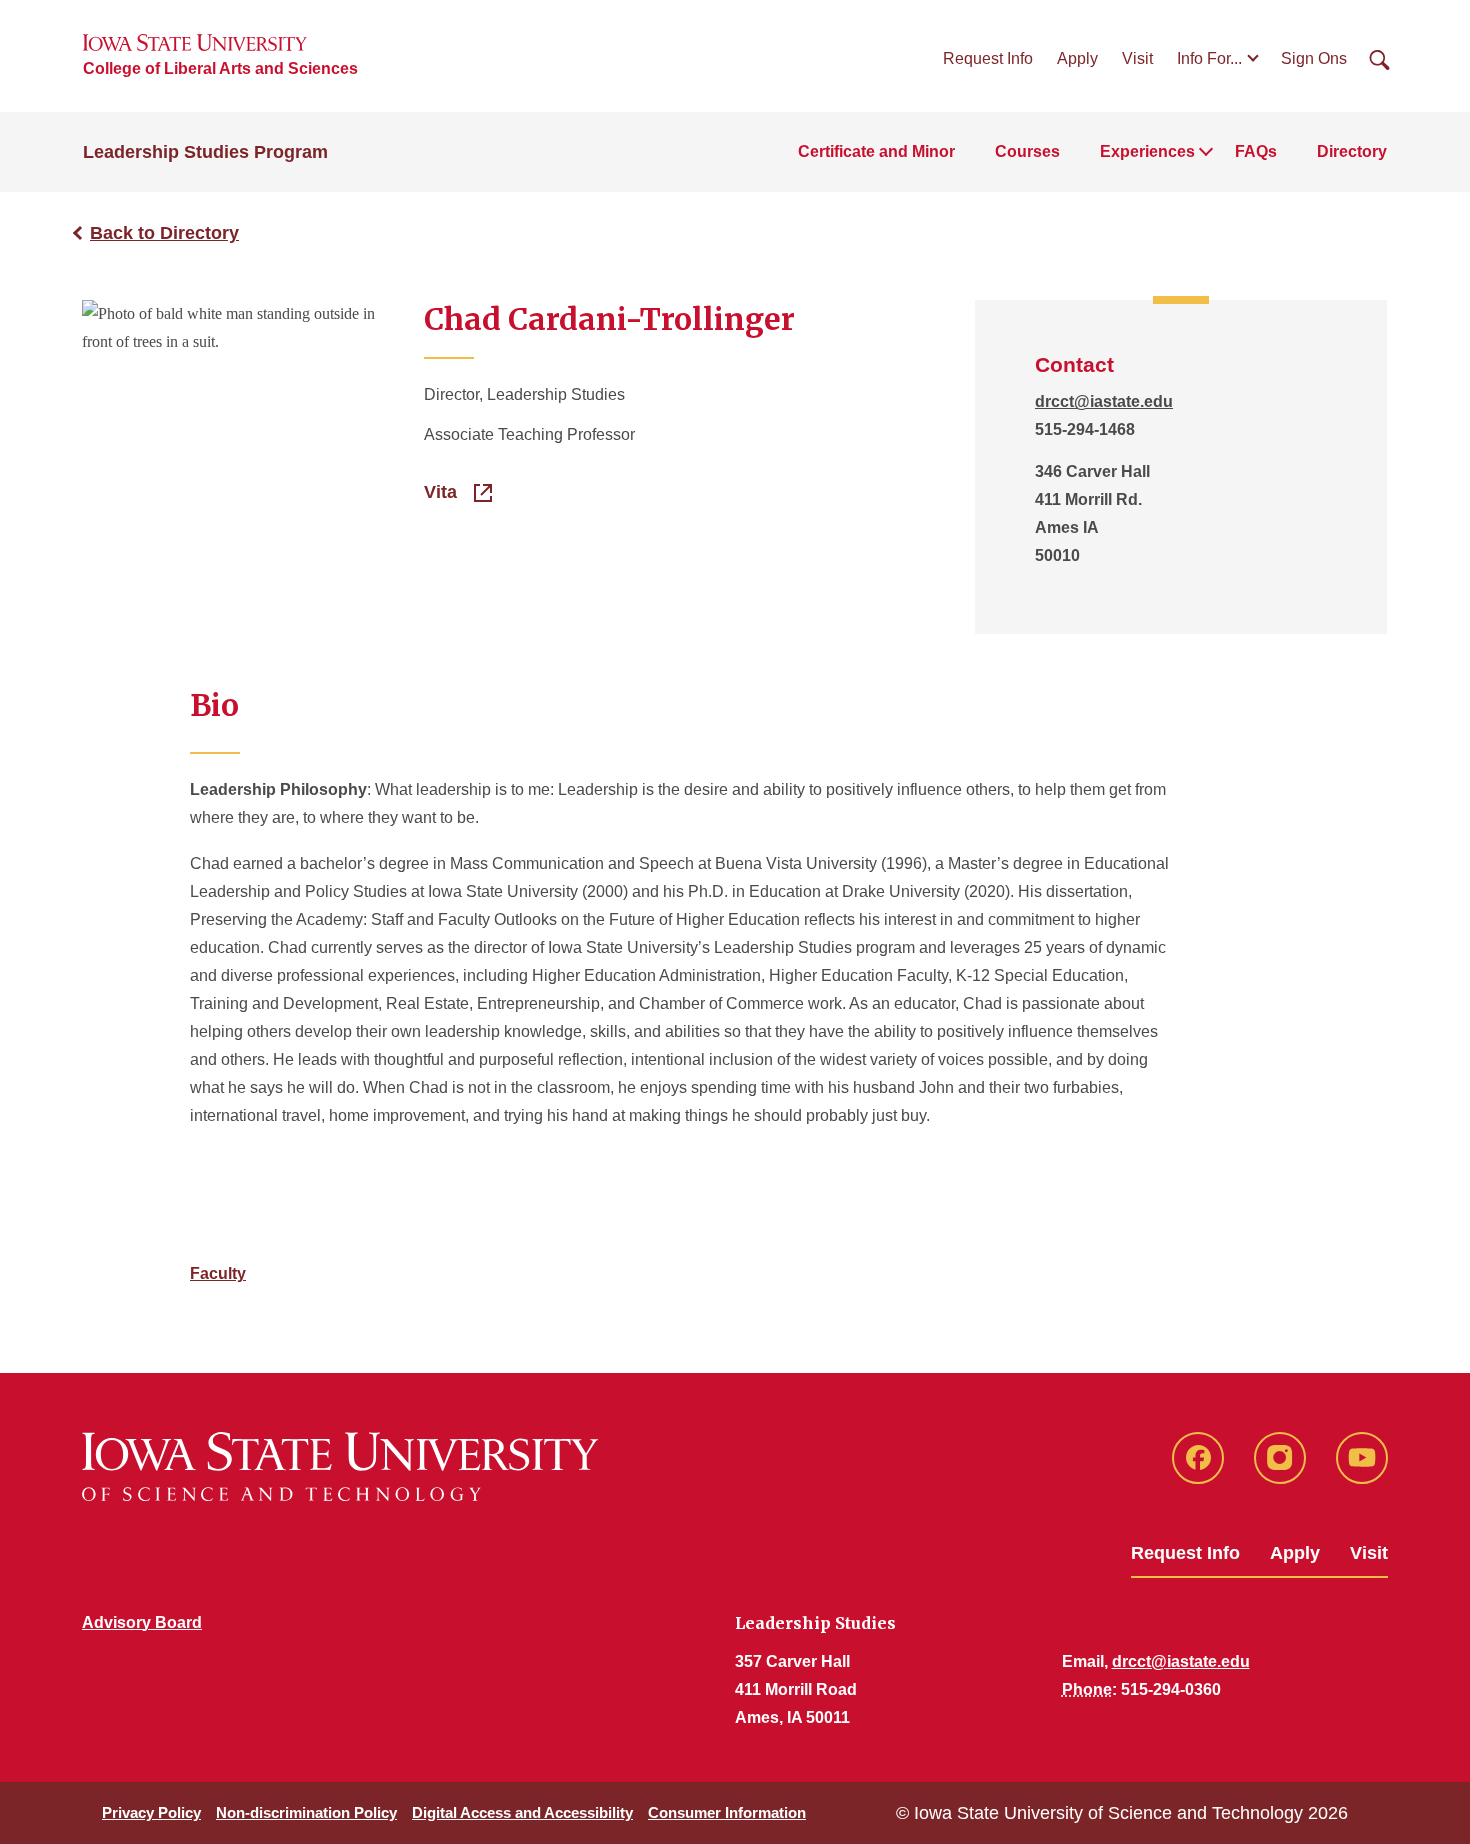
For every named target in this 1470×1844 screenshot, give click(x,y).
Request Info (988, 58)
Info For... (1209, 58)
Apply (1077, 58)
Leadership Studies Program (205, 152)
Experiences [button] (1147, 151)
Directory (1352, 151)
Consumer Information (727, 1812)
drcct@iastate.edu (1104, 401)
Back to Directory (164, 233)
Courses (1027, 151)
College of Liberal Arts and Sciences (220, 68)
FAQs (1256, 151)
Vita (443, 492)
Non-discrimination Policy (306, 1812)
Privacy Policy (151, 1812)
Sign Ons (1314, 58)
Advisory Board (142, 1622)
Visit (1137, 58)
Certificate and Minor (876, 151)
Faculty (218, 1273)
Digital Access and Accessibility (522, 1812)
